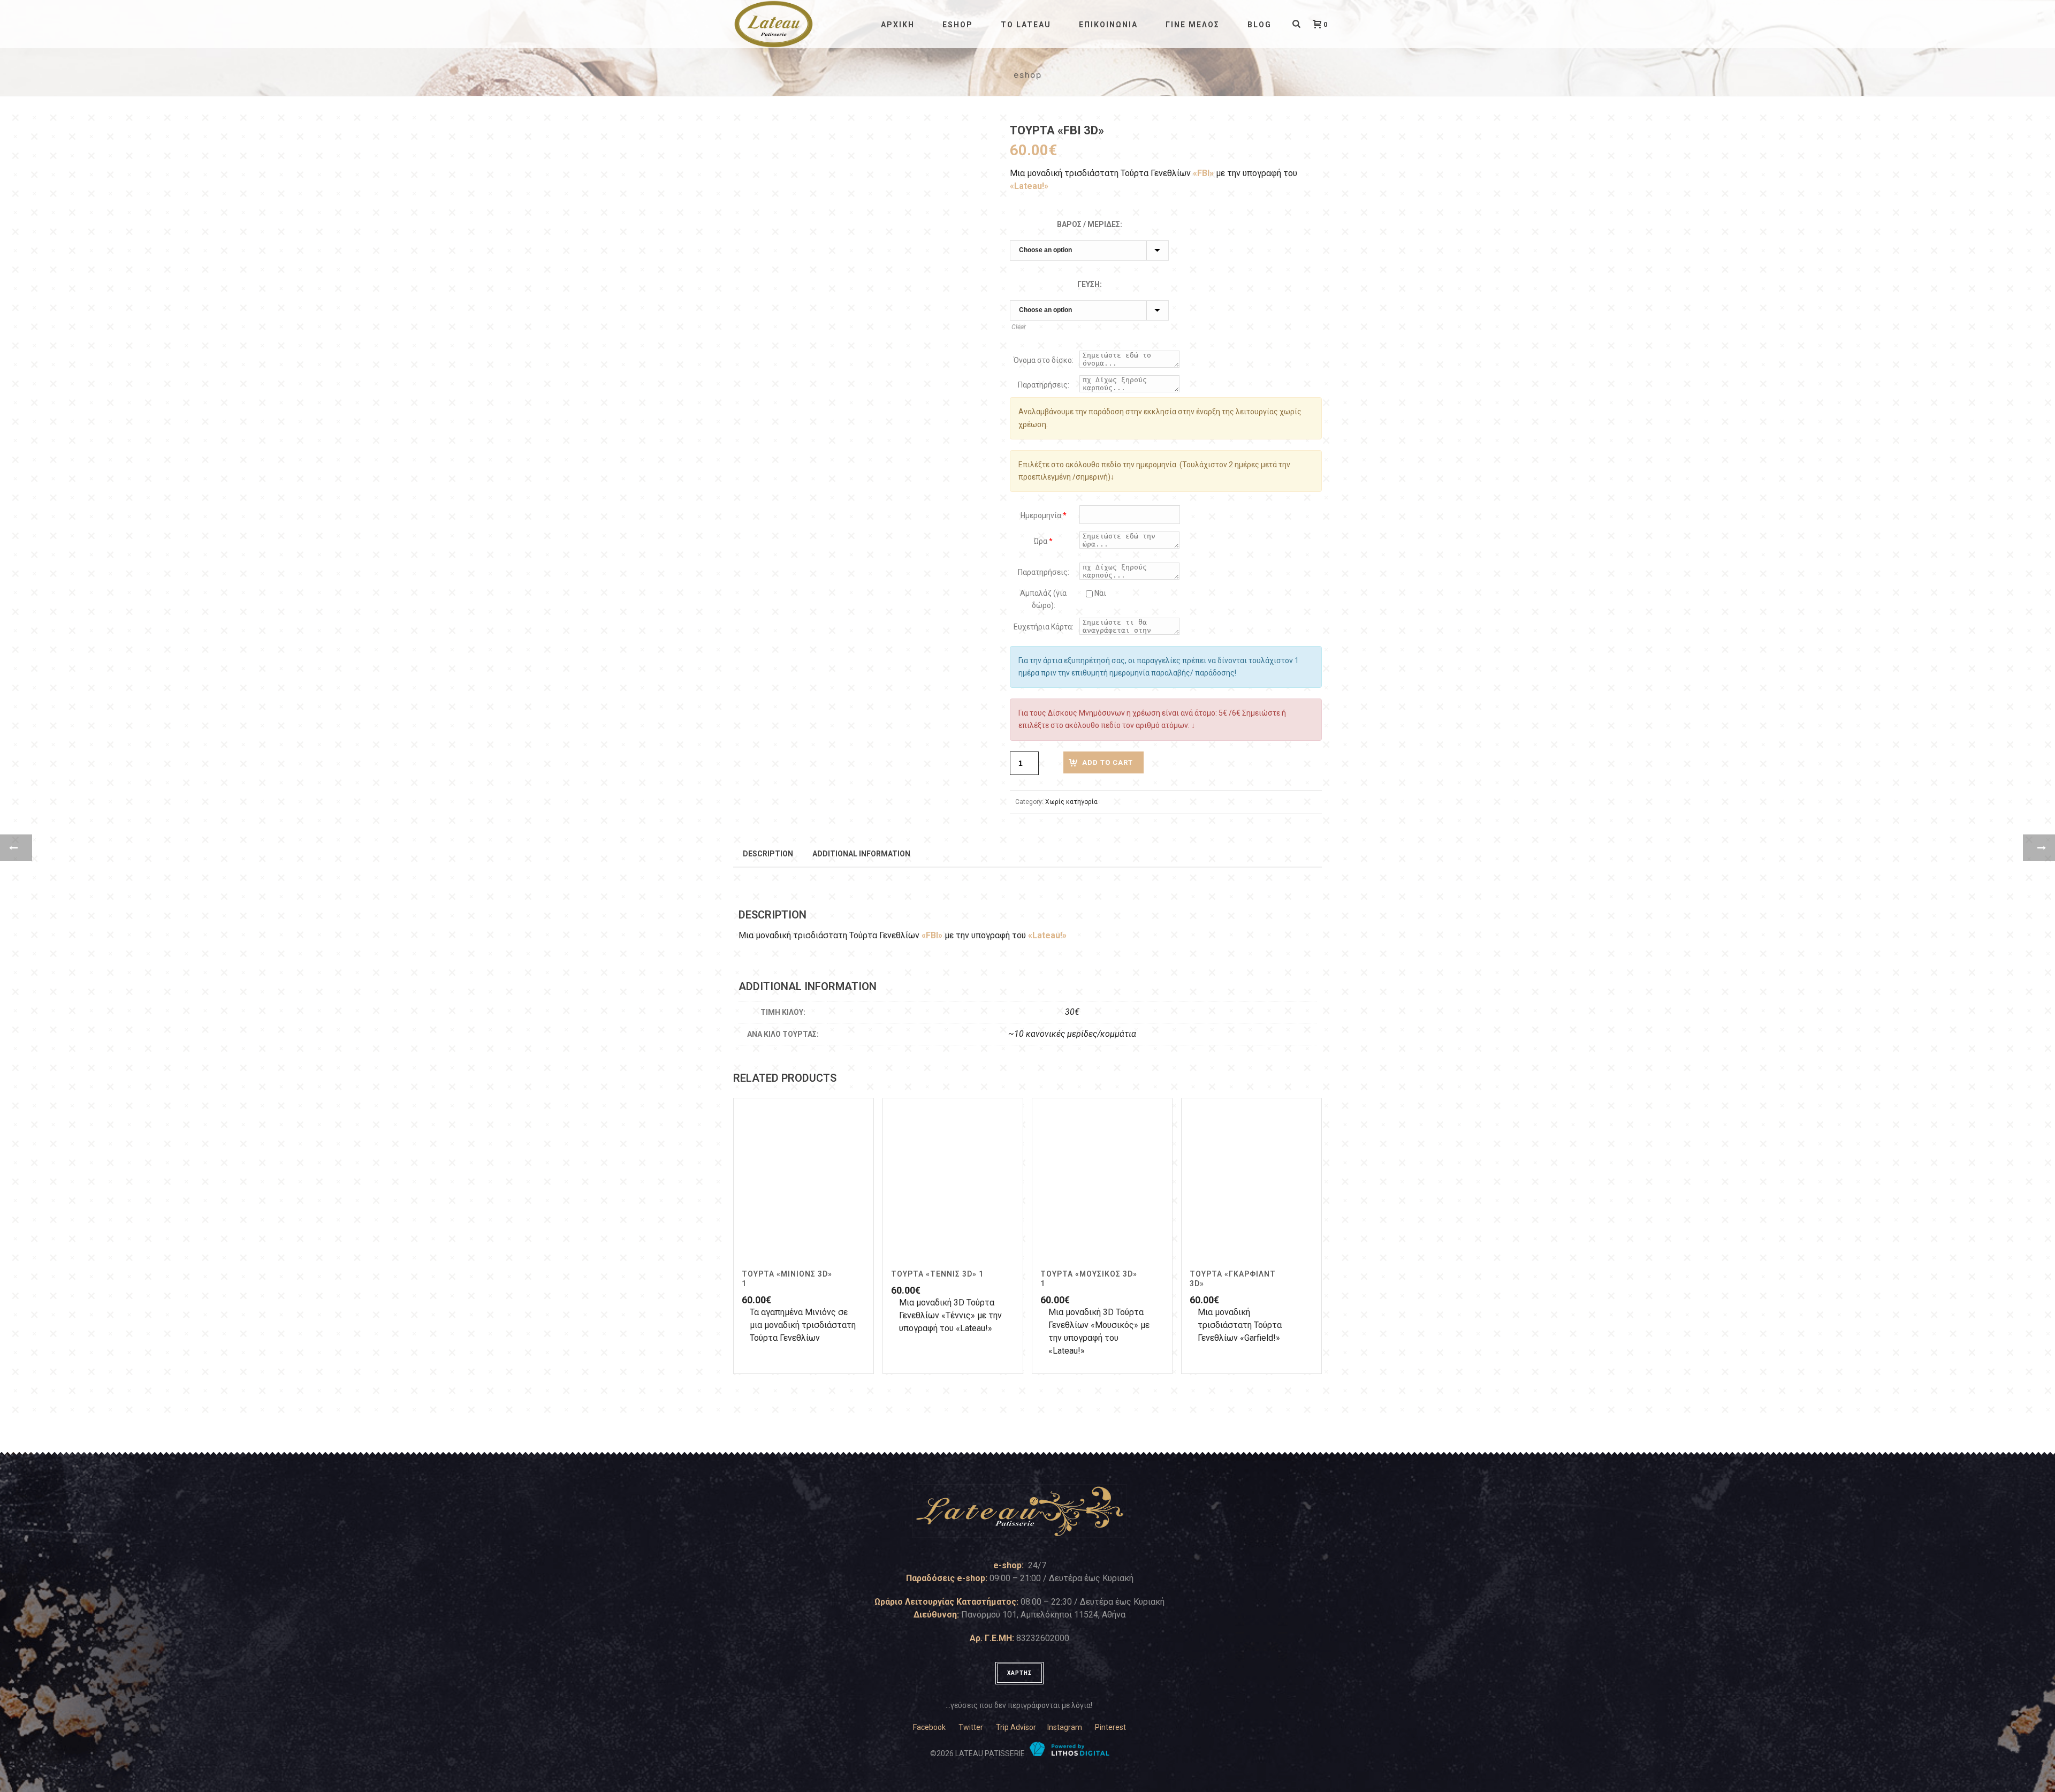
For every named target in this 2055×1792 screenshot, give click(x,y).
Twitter (971, 1727)
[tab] (768, 853)
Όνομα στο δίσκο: (1044, 360)
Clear (1019, 327)
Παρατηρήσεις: (1044, 385)
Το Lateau (1026, 25)
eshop (958, 25)
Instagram (1065, 1727)
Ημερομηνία (1044, 515)
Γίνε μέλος (1193, 25)
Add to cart (1108, 762)
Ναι (1099, 593)
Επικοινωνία (1108, 25)
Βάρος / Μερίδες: (1090, 224)
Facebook (929, 1727)
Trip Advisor (1016, 1727)
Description (768, 854)
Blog (1259, 25)
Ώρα (1043, 541)
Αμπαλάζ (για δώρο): (1043, 599)
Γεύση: (1090, 284)
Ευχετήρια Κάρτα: (1044, 627)
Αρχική (898, 25)
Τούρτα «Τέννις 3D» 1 (937, 1274)
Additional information (861, 854)
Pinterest (1110, 1727)
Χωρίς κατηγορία (1071, 802)
